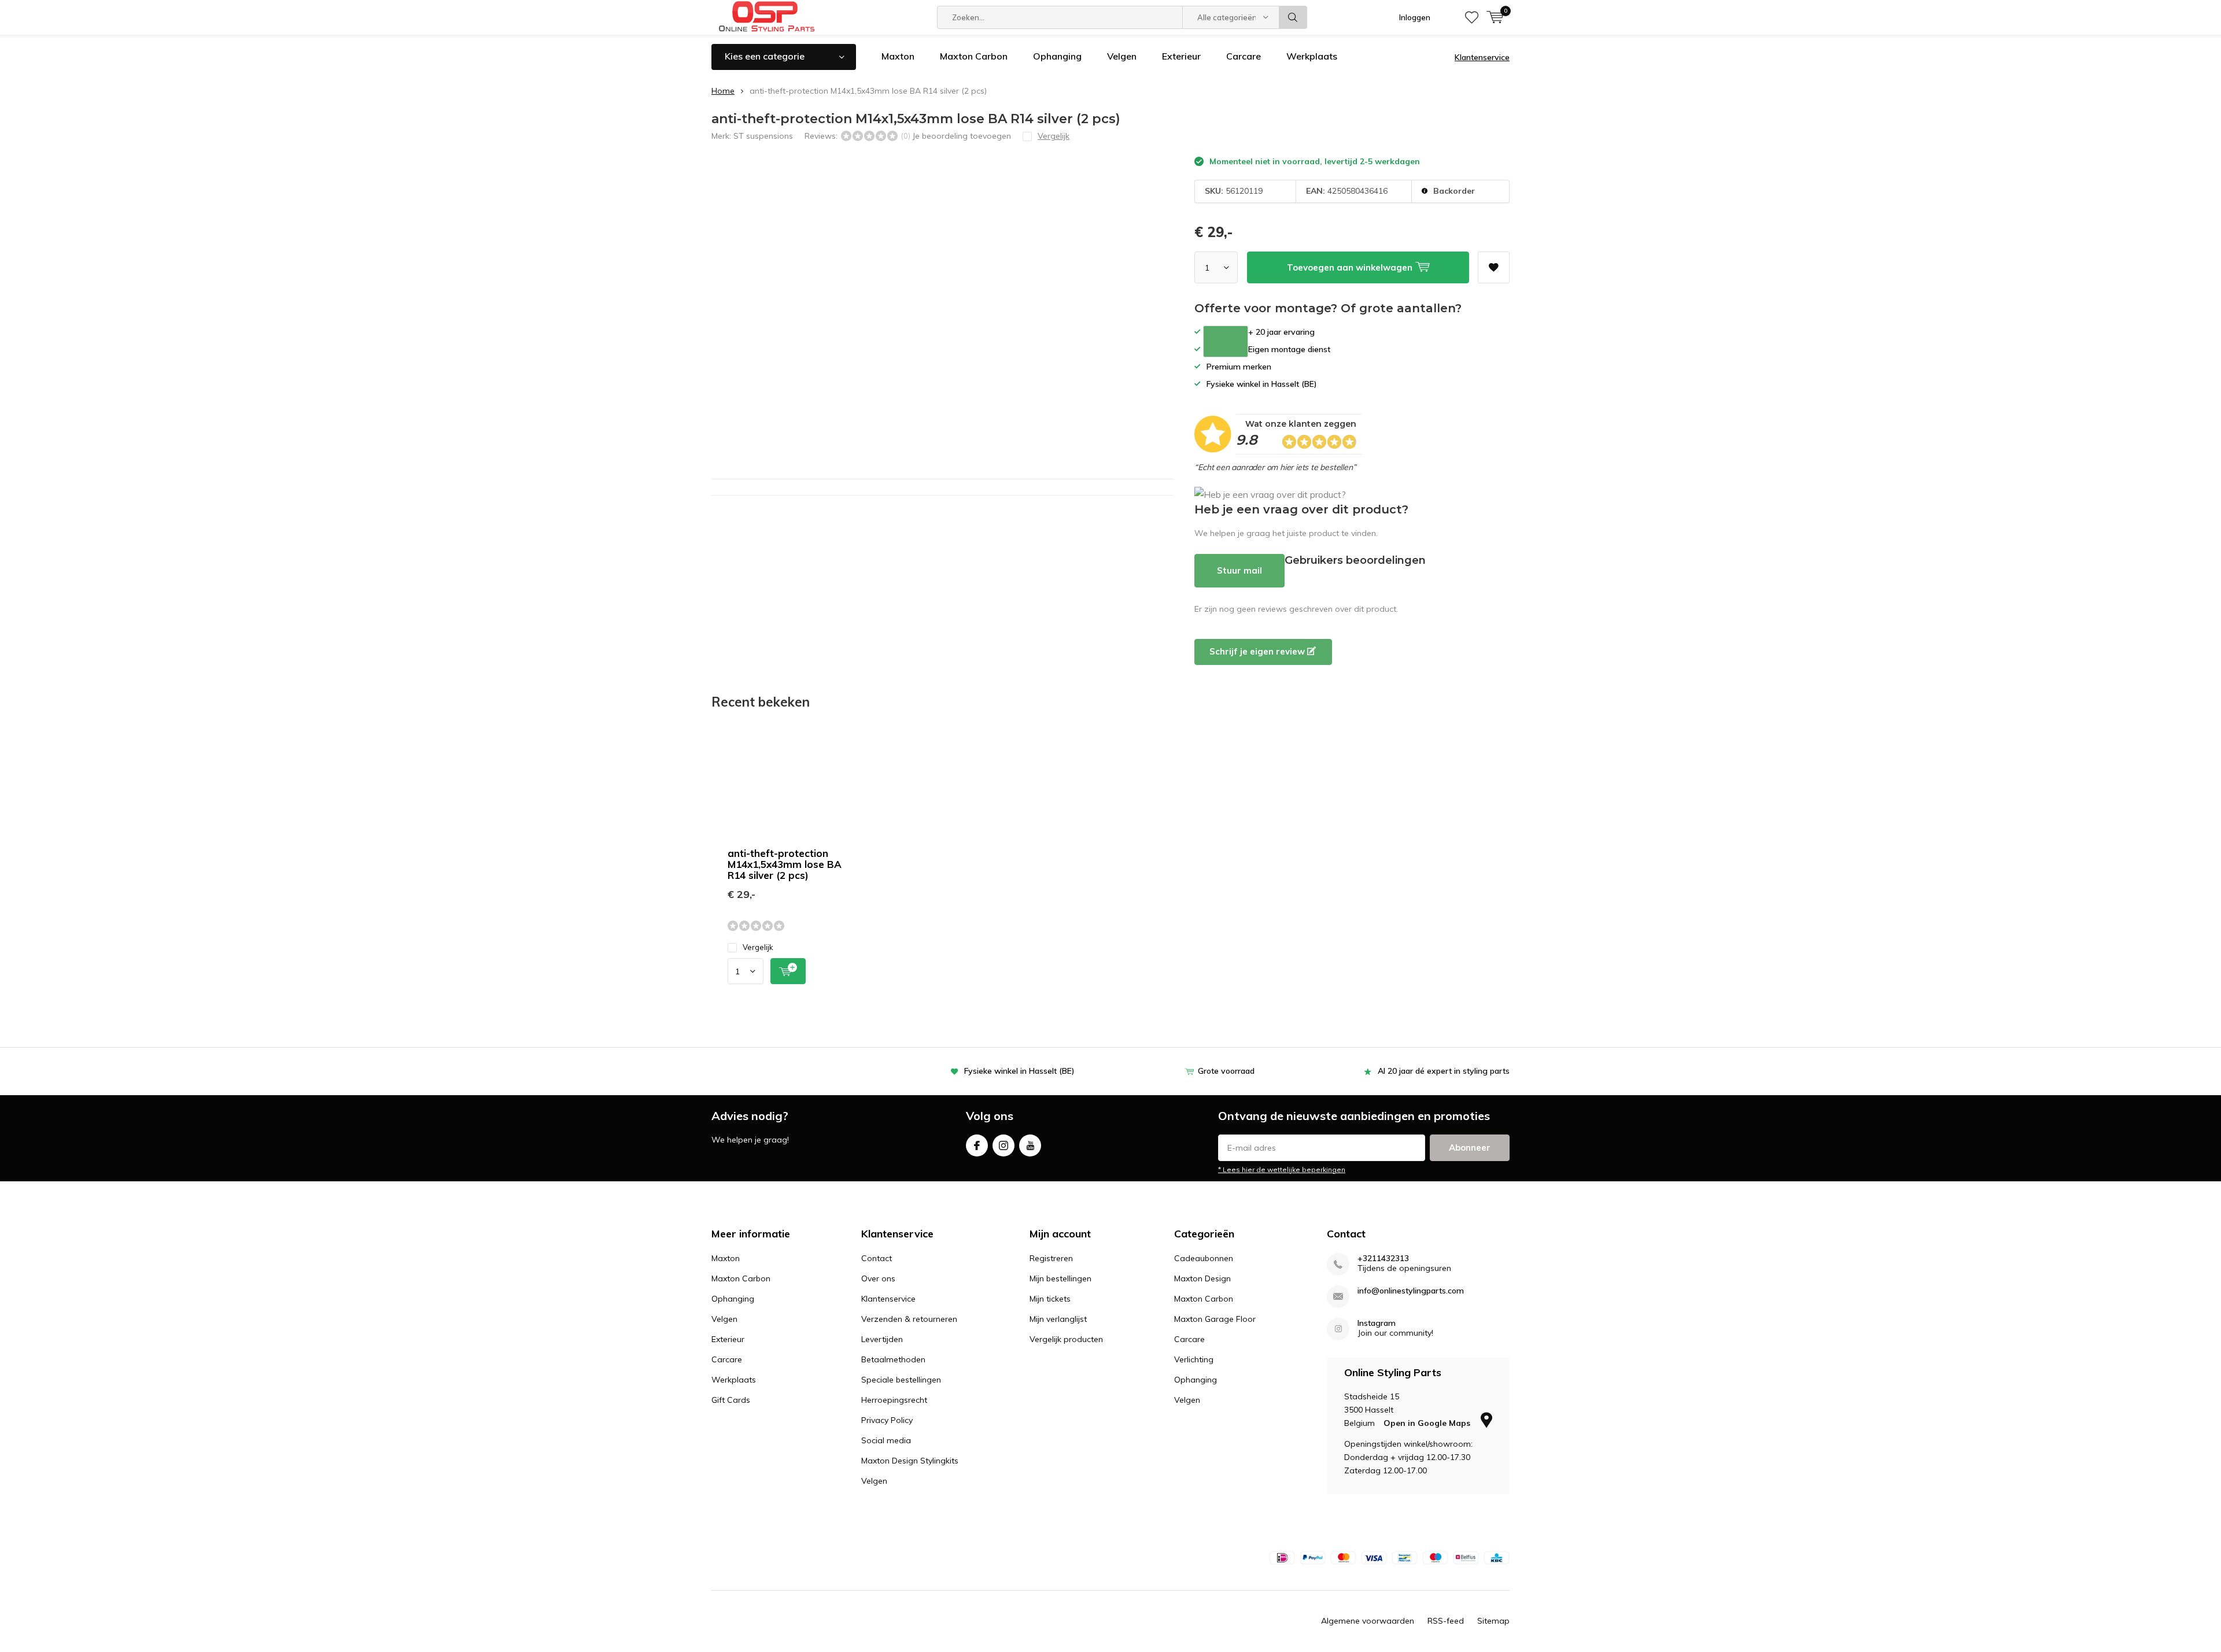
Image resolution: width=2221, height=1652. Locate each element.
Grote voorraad (1226, 1071)
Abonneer (1470, 1147)
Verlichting (1194, 1359)
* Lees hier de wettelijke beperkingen (1282, 1169)
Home (723, 91)
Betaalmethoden (893, 1359)
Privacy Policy (887, 1420)
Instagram (1003, 1145)
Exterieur (1181, 56)
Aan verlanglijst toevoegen (1494, 267)
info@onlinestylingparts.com (1411, 1291)
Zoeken (1293, 17)
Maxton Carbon (974, 56)
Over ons (878, 1278)
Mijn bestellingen (1060, 1278)
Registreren (1051, 1258)
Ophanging (1057, 56)
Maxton (898, 56)
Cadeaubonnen (1204, 1258)
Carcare (1244, 56)
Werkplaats (1312, 56)
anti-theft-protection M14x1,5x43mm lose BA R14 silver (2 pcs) (785, 864)
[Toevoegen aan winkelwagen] (788, 971)
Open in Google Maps (1428, 1423)
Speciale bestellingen (901, 1380)
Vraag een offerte (1226, 341)
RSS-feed (1446, 1621)
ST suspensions (763, 136)
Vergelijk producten (1066, 1339)
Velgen (1122, 56)
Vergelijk (758, 947)
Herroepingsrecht (894, 1400)
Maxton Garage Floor (1215, 1319)
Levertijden (882, 1339)
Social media (886, 1440)
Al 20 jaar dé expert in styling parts (1444, 1071)
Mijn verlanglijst (1058, 1319)
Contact (877, 1258)
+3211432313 (1383, 1259)
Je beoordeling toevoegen (962, 136)
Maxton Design (1202, 1278)
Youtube (1030, 1145)
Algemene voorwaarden (1368, 1621)
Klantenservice (1482, 57)
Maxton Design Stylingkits (910, 1461)
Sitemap (1493, 1621)
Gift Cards (731, 1400)
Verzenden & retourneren (909, 1319)
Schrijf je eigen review (1258, 651)
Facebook (977, 1145)
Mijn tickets (1050, 1299)
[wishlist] (1472, 17)
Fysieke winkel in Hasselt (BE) (1019, 1071)
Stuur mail (1239, 570)
